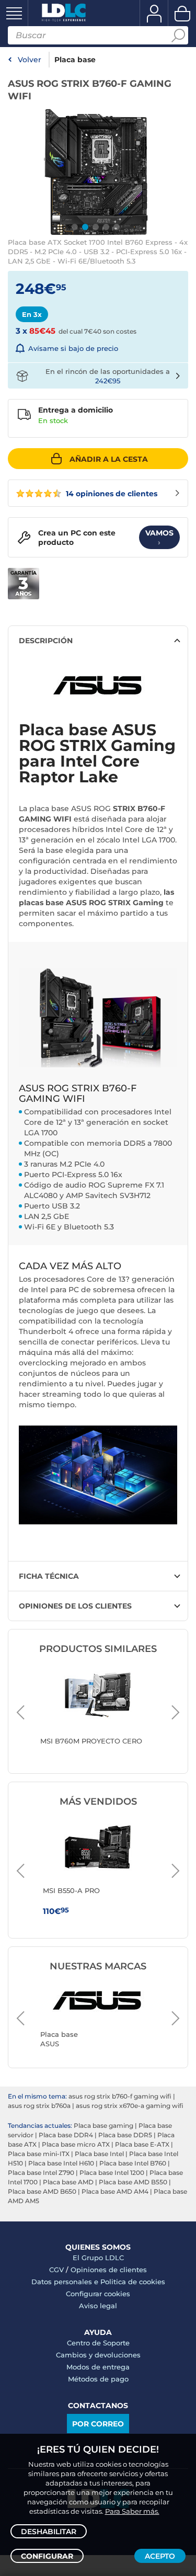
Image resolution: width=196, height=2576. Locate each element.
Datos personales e (66, 2282)
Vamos (159, 538)
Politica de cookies (133, 2282)
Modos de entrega (98, 2367)
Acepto (160, 2556)
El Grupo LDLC (98, 2258)
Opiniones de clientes (109, 2270)
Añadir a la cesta (109, 459)
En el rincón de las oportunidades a (108, 376)
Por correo (98, 2424)
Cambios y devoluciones (98, 2355)
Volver (30, 60)
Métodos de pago (98, 2379)
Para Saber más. (132, 2511)
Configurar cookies (98, 2294)
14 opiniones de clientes (111, 494)
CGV (56, 2270)
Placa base (75, 60)
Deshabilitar (49, 2532)
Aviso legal (98, 2306)
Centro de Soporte (98, 2343)
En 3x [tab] (32, 314)
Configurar (47, 2556)
